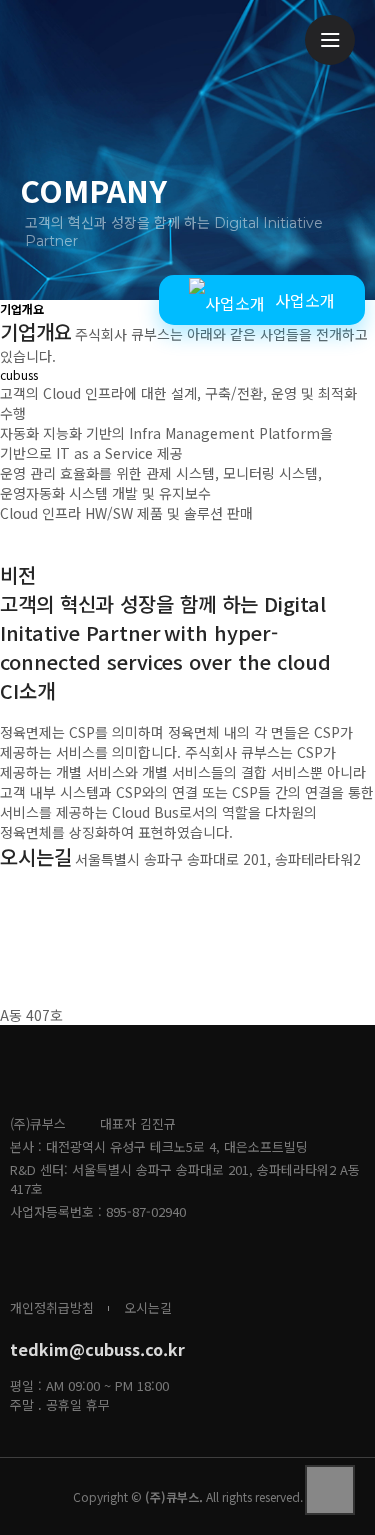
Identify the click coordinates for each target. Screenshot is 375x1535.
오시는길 (148, 1307)
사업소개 (305, 300)
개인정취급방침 (52, 1307)
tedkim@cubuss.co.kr (97, 1349)
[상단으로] (330, 1490)
